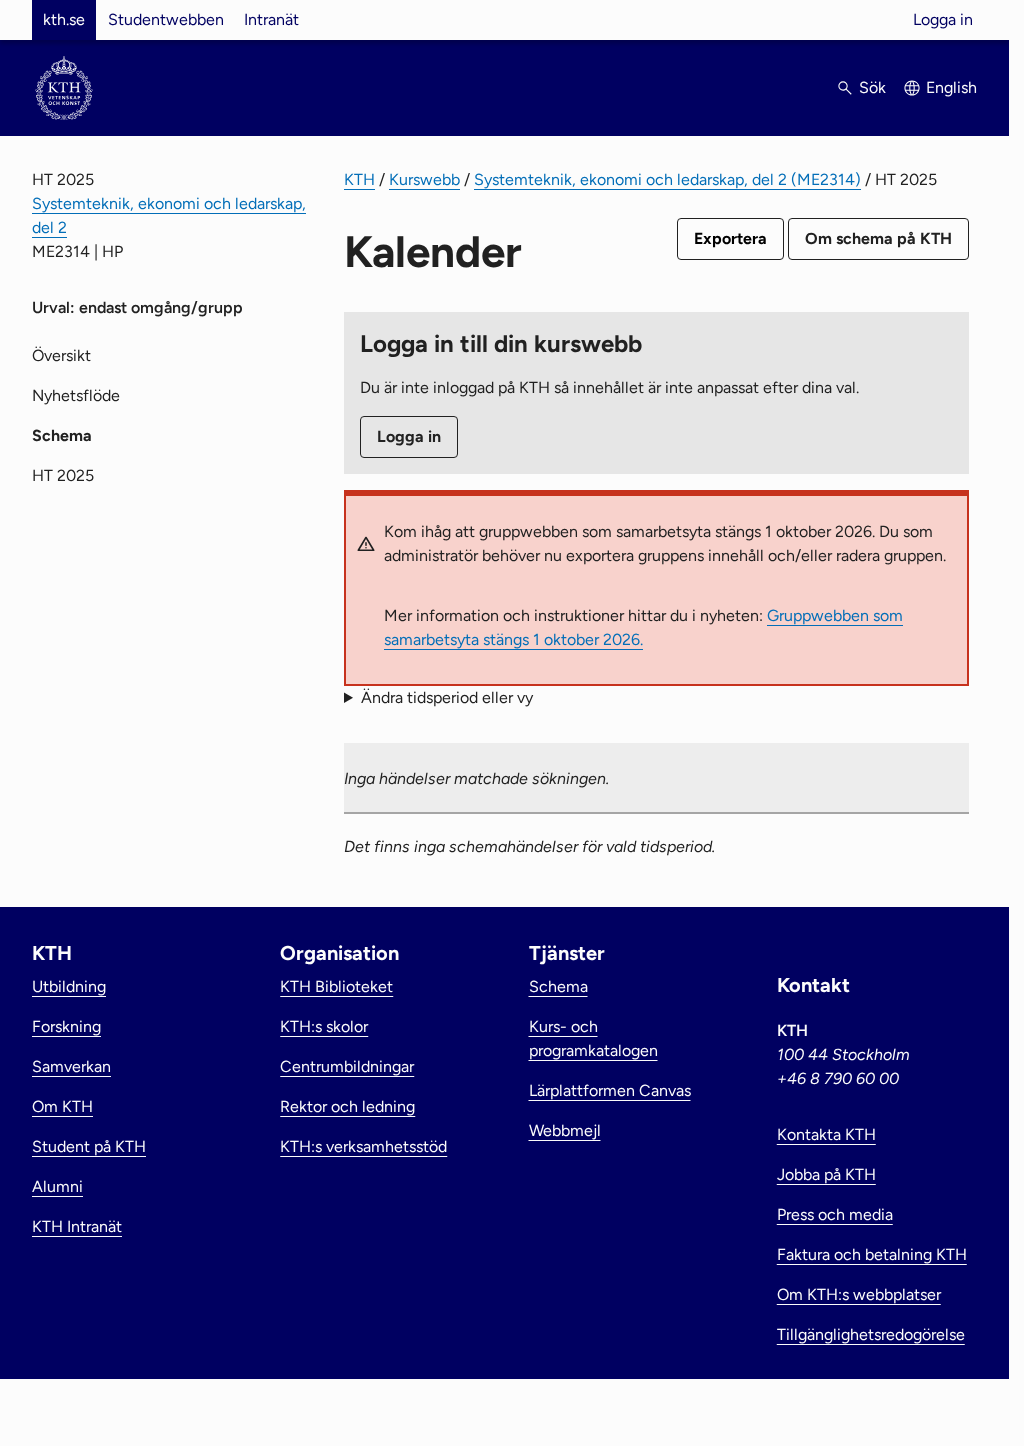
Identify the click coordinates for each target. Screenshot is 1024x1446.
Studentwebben (166, 19)
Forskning (66, 1026)
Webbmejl (565, 1130)
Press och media (835, 1214)
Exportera (730, 238)
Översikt (61, 355)
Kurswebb (424, 179)
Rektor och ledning (347, 1106)
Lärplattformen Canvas (610, 1090)
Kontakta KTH (826, 1134)
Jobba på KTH (826, 1174)
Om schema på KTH (878, 238)
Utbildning (69, 986)
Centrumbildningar (347, 1066)
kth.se (64, 19)
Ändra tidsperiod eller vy (447, 697)
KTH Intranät (77, 1226)
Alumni (57, 1186)
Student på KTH (89, 1146)
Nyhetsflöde (76, 395)
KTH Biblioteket (336, 986)
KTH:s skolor (324, 1026)
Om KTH (62, 1106)
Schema (558, 986)
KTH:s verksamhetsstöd (363, 1146)
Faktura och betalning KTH (872, 1254)
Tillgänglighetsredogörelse (871, 1334)
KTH (359, 179)
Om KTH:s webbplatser (859, 1294)
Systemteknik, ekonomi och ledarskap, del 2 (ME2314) (667, 179)
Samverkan (71, 1066)
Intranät (271, 19)
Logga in (943, 19)
